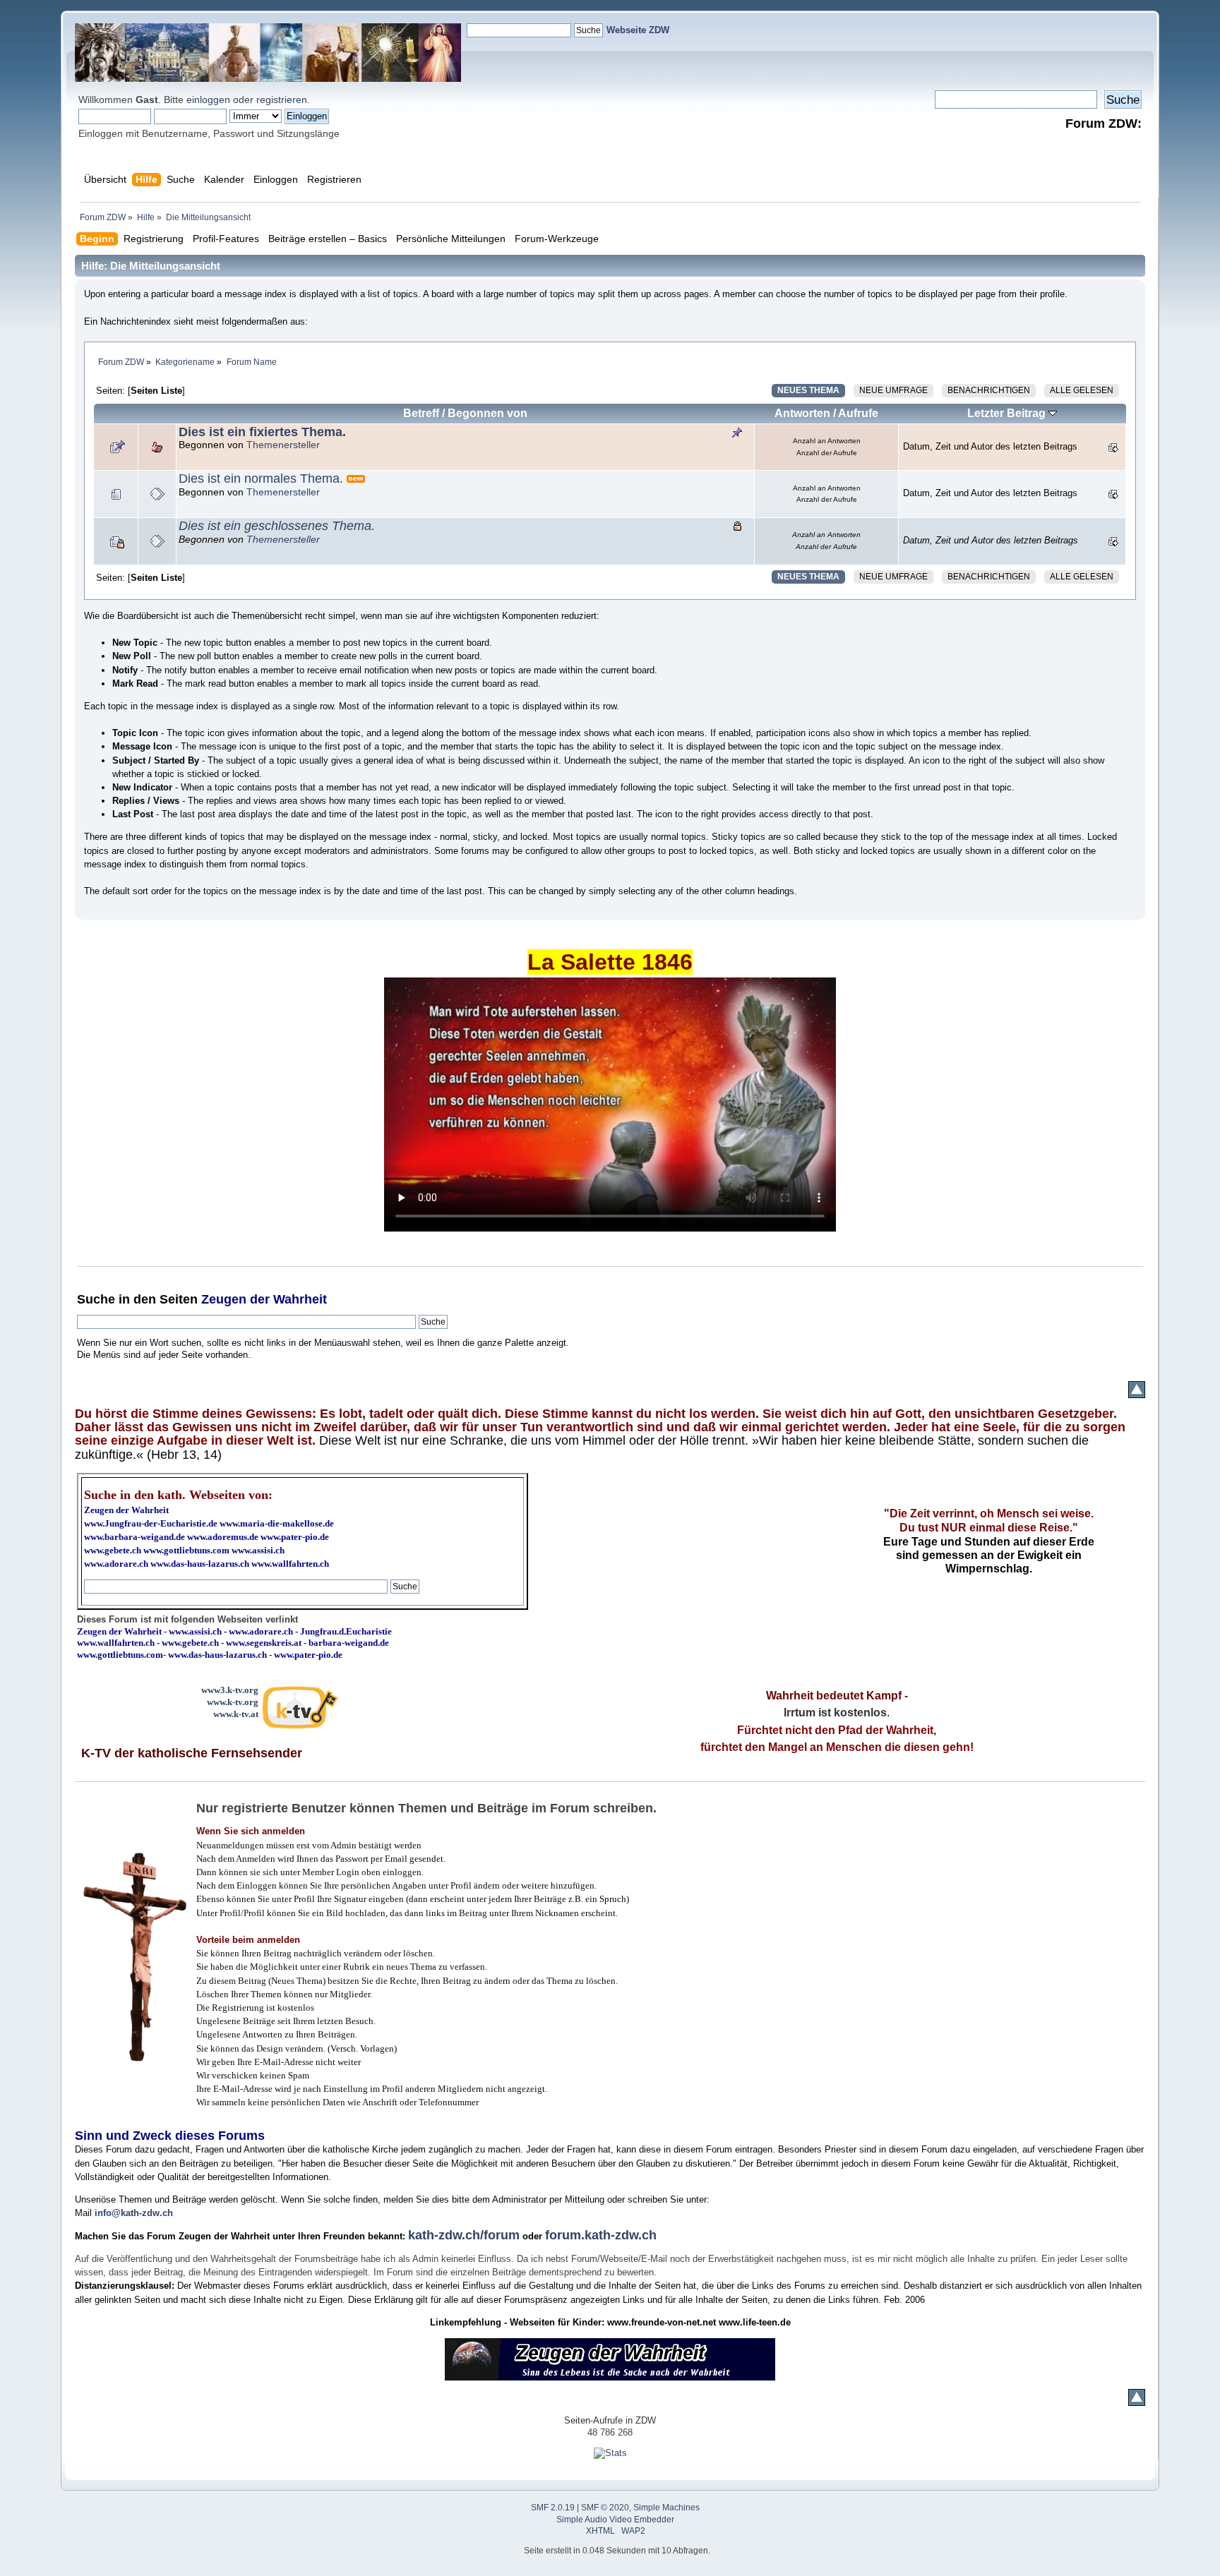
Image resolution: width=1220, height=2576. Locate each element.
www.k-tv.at (236, 1714)
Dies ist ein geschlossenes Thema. (277, 526)
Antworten (802, 413)
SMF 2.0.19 (553, 2508)
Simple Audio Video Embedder (615, 2520)
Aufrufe (858, 413)
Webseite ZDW (638, 30)
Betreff (421, 413)
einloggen (208, 100)
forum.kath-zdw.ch (601, 2235)
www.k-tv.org (233, 1702)
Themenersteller (283, 445)
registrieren (282, 100)
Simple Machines (666, 2508)
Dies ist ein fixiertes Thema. (262, 432)
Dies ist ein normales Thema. (261, 479)
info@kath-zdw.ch (134, 2213)
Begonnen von (488, 413)
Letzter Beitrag (1008, 413)
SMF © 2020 (605, 2508)
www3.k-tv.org (230, 1690)
